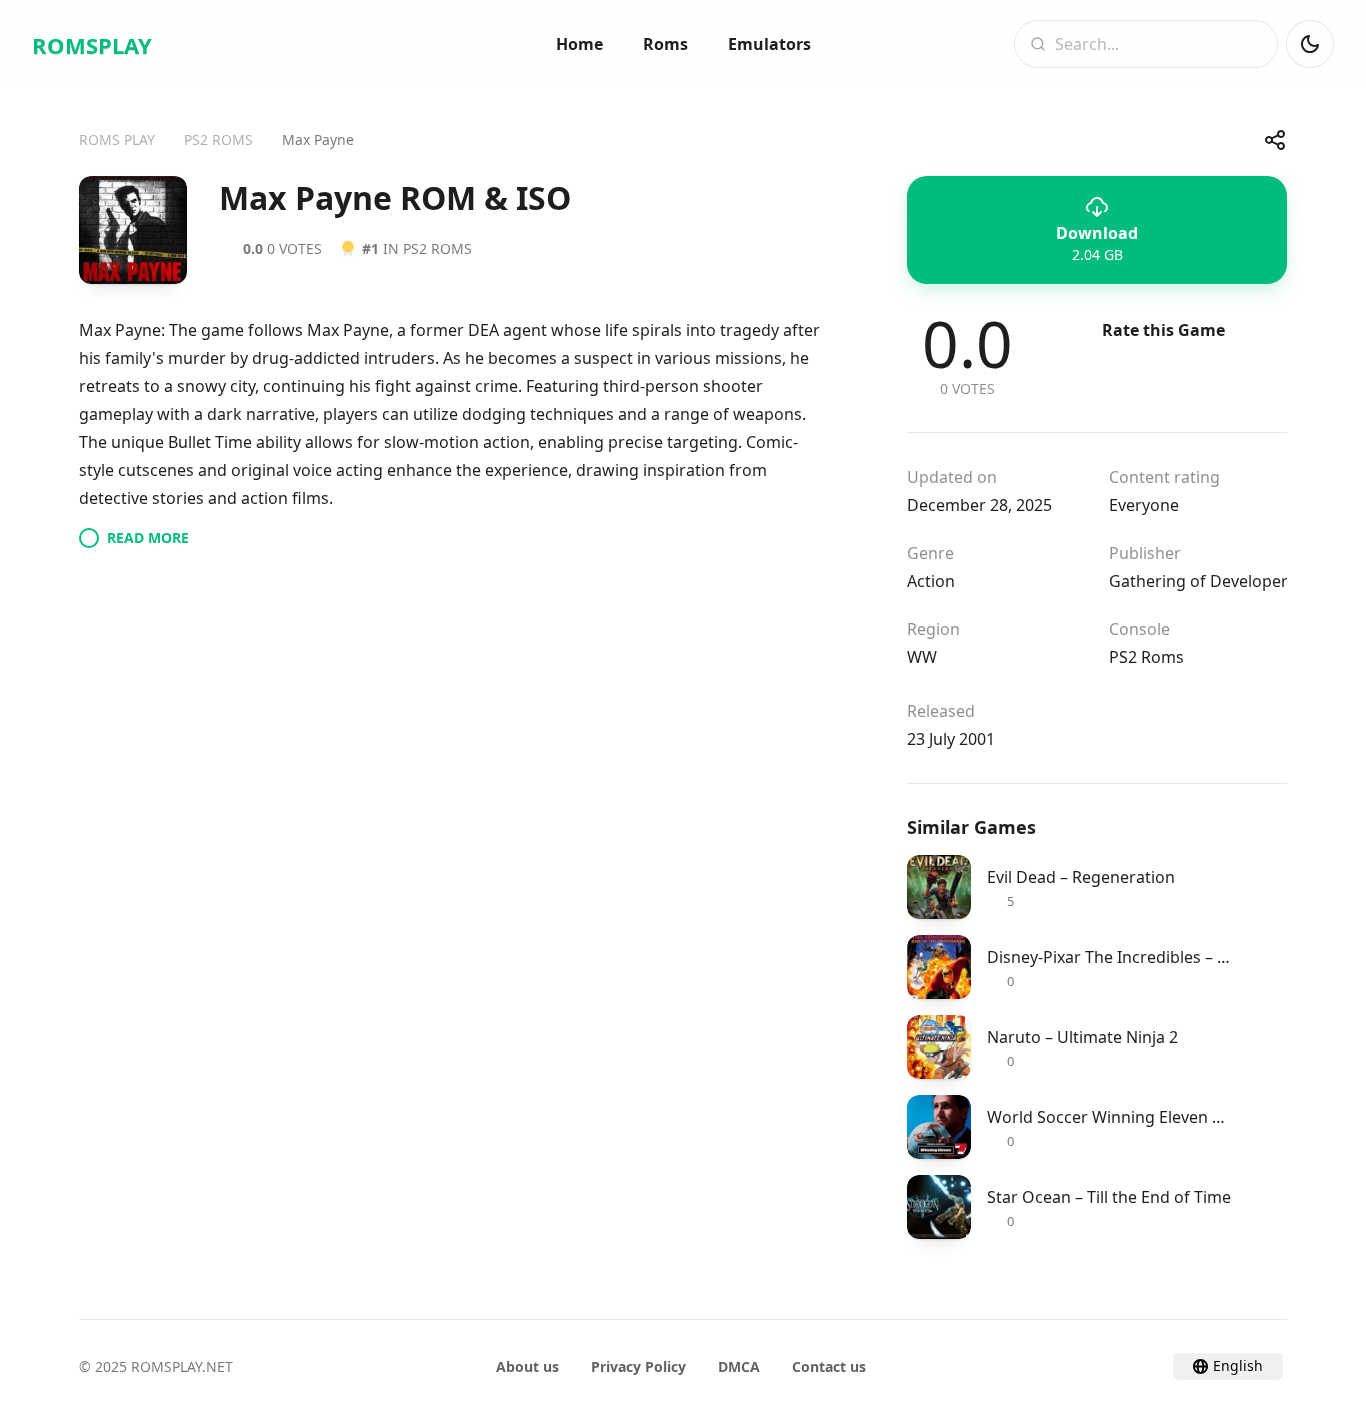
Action (931, 581)
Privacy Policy (638, 1366)
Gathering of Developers (1202, 581)
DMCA (739, 1366)
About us (527, 1366)
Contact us (829, 1366)
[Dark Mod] (1310, 44)
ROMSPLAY (92, 45)
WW (922, 657)
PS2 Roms (1146, 657)
